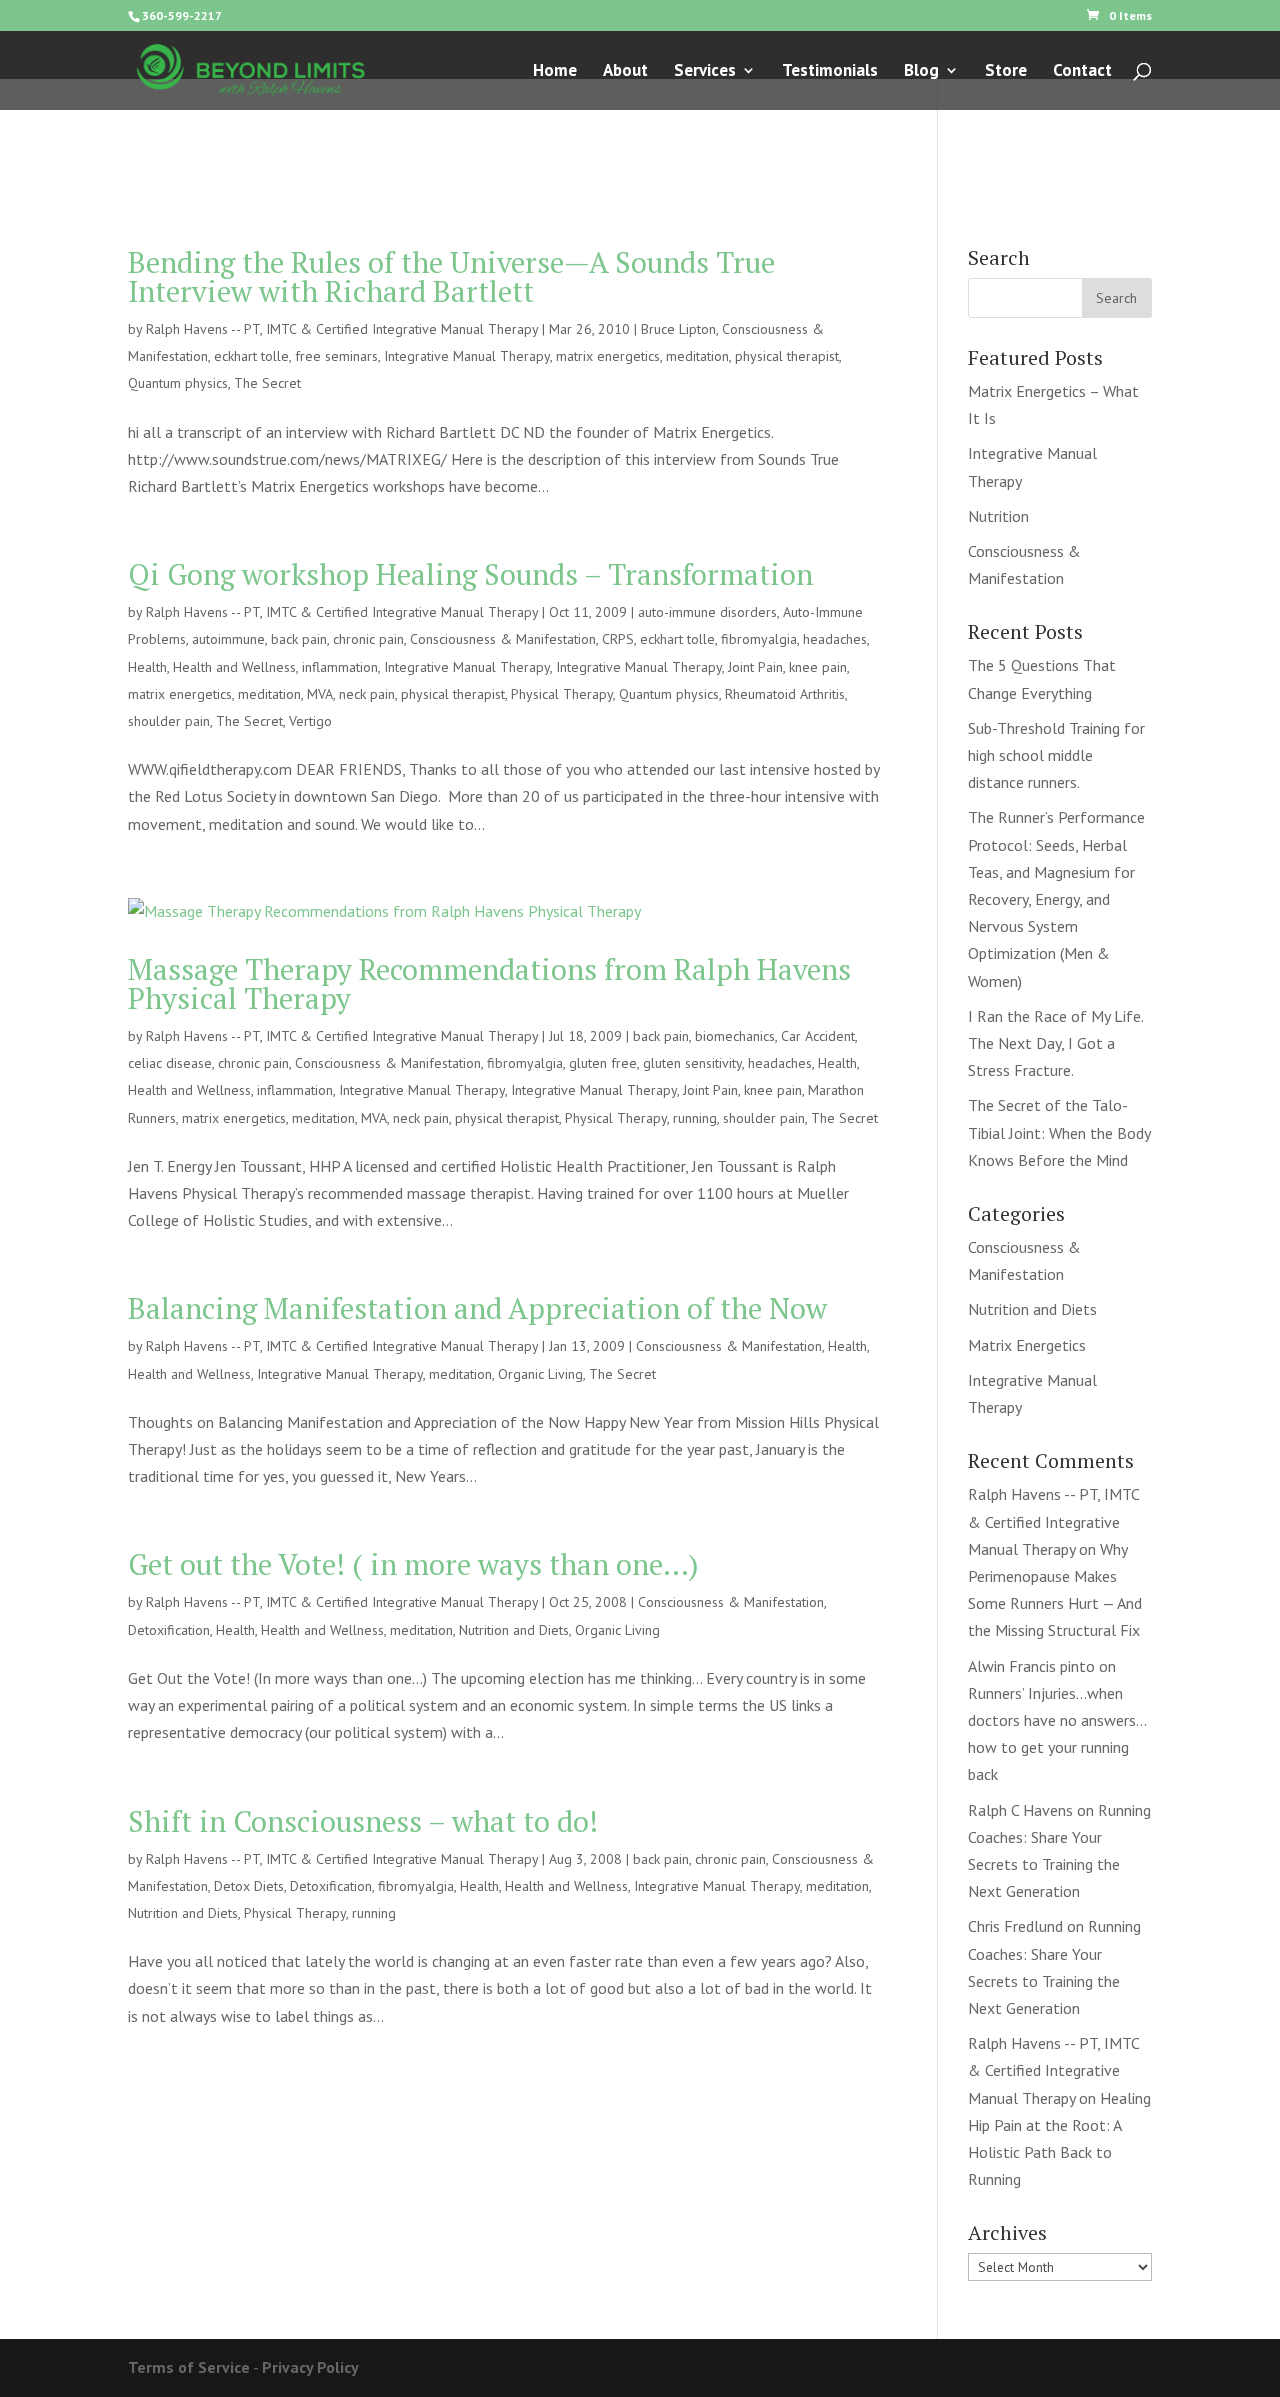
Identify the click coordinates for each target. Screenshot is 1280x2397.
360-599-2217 (182, 15)
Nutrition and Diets (514, 1630)
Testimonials (830, 72)
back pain (299, 639)
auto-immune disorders (707, 612)
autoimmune (228, 639)
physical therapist (787, 356)
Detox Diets (249, 1886)
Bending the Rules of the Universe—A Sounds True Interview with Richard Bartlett (451, 276)
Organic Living (540, 1374)
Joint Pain (755, 667)
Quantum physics (178, 383)
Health (147, 667)
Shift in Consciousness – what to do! (363, 1821)
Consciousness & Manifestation (503, 639)
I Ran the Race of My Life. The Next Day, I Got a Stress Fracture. (1055, 1043)
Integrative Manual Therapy (467, 356)
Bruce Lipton (678, 329)
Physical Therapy (562, 694)
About (625, 72)
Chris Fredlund (1015, 1926)
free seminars (336, 356)
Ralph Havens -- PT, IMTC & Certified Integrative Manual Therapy (342, 329)
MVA (320, 694)
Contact (1082, 72)
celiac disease (170, 1063)
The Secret (267, 383)
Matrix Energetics (1027, 1345)
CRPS (618, 639)
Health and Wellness (234, 667)
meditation (697, 356)
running (695, 1118)
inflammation (340, 667)
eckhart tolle (251, 356)
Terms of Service (189, 2367)
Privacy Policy (310, 2367)
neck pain (367, 694)
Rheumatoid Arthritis (785, 694)
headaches (835, 639)
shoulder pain (169, 721)
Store (1006, 72)
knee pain (818, 667)
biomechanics (735, 1036)
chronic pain (368, 639)
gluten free (603, 1063)
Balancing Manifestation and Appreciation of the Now (477, 1308)
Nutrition (998, 516)
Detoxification (169, 1630)
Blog (921, 72)
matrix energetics (608, 356)
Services (705, 72)
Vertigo (310, 721)
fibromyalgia (759, 639)
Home (555, 72)
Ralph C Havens (1020, 1810)
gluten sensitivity (692, 1063)
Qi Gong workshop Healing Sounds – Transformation (470, 574)
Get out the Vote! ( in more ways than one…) (413, 1564)
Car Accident (818, 1036)
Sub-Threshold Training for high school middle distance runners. (1056, 755)
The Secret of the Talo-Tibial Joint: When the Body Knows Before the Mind (1059, 1132)
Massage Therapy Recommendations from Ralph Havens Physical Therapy (489, 983)
